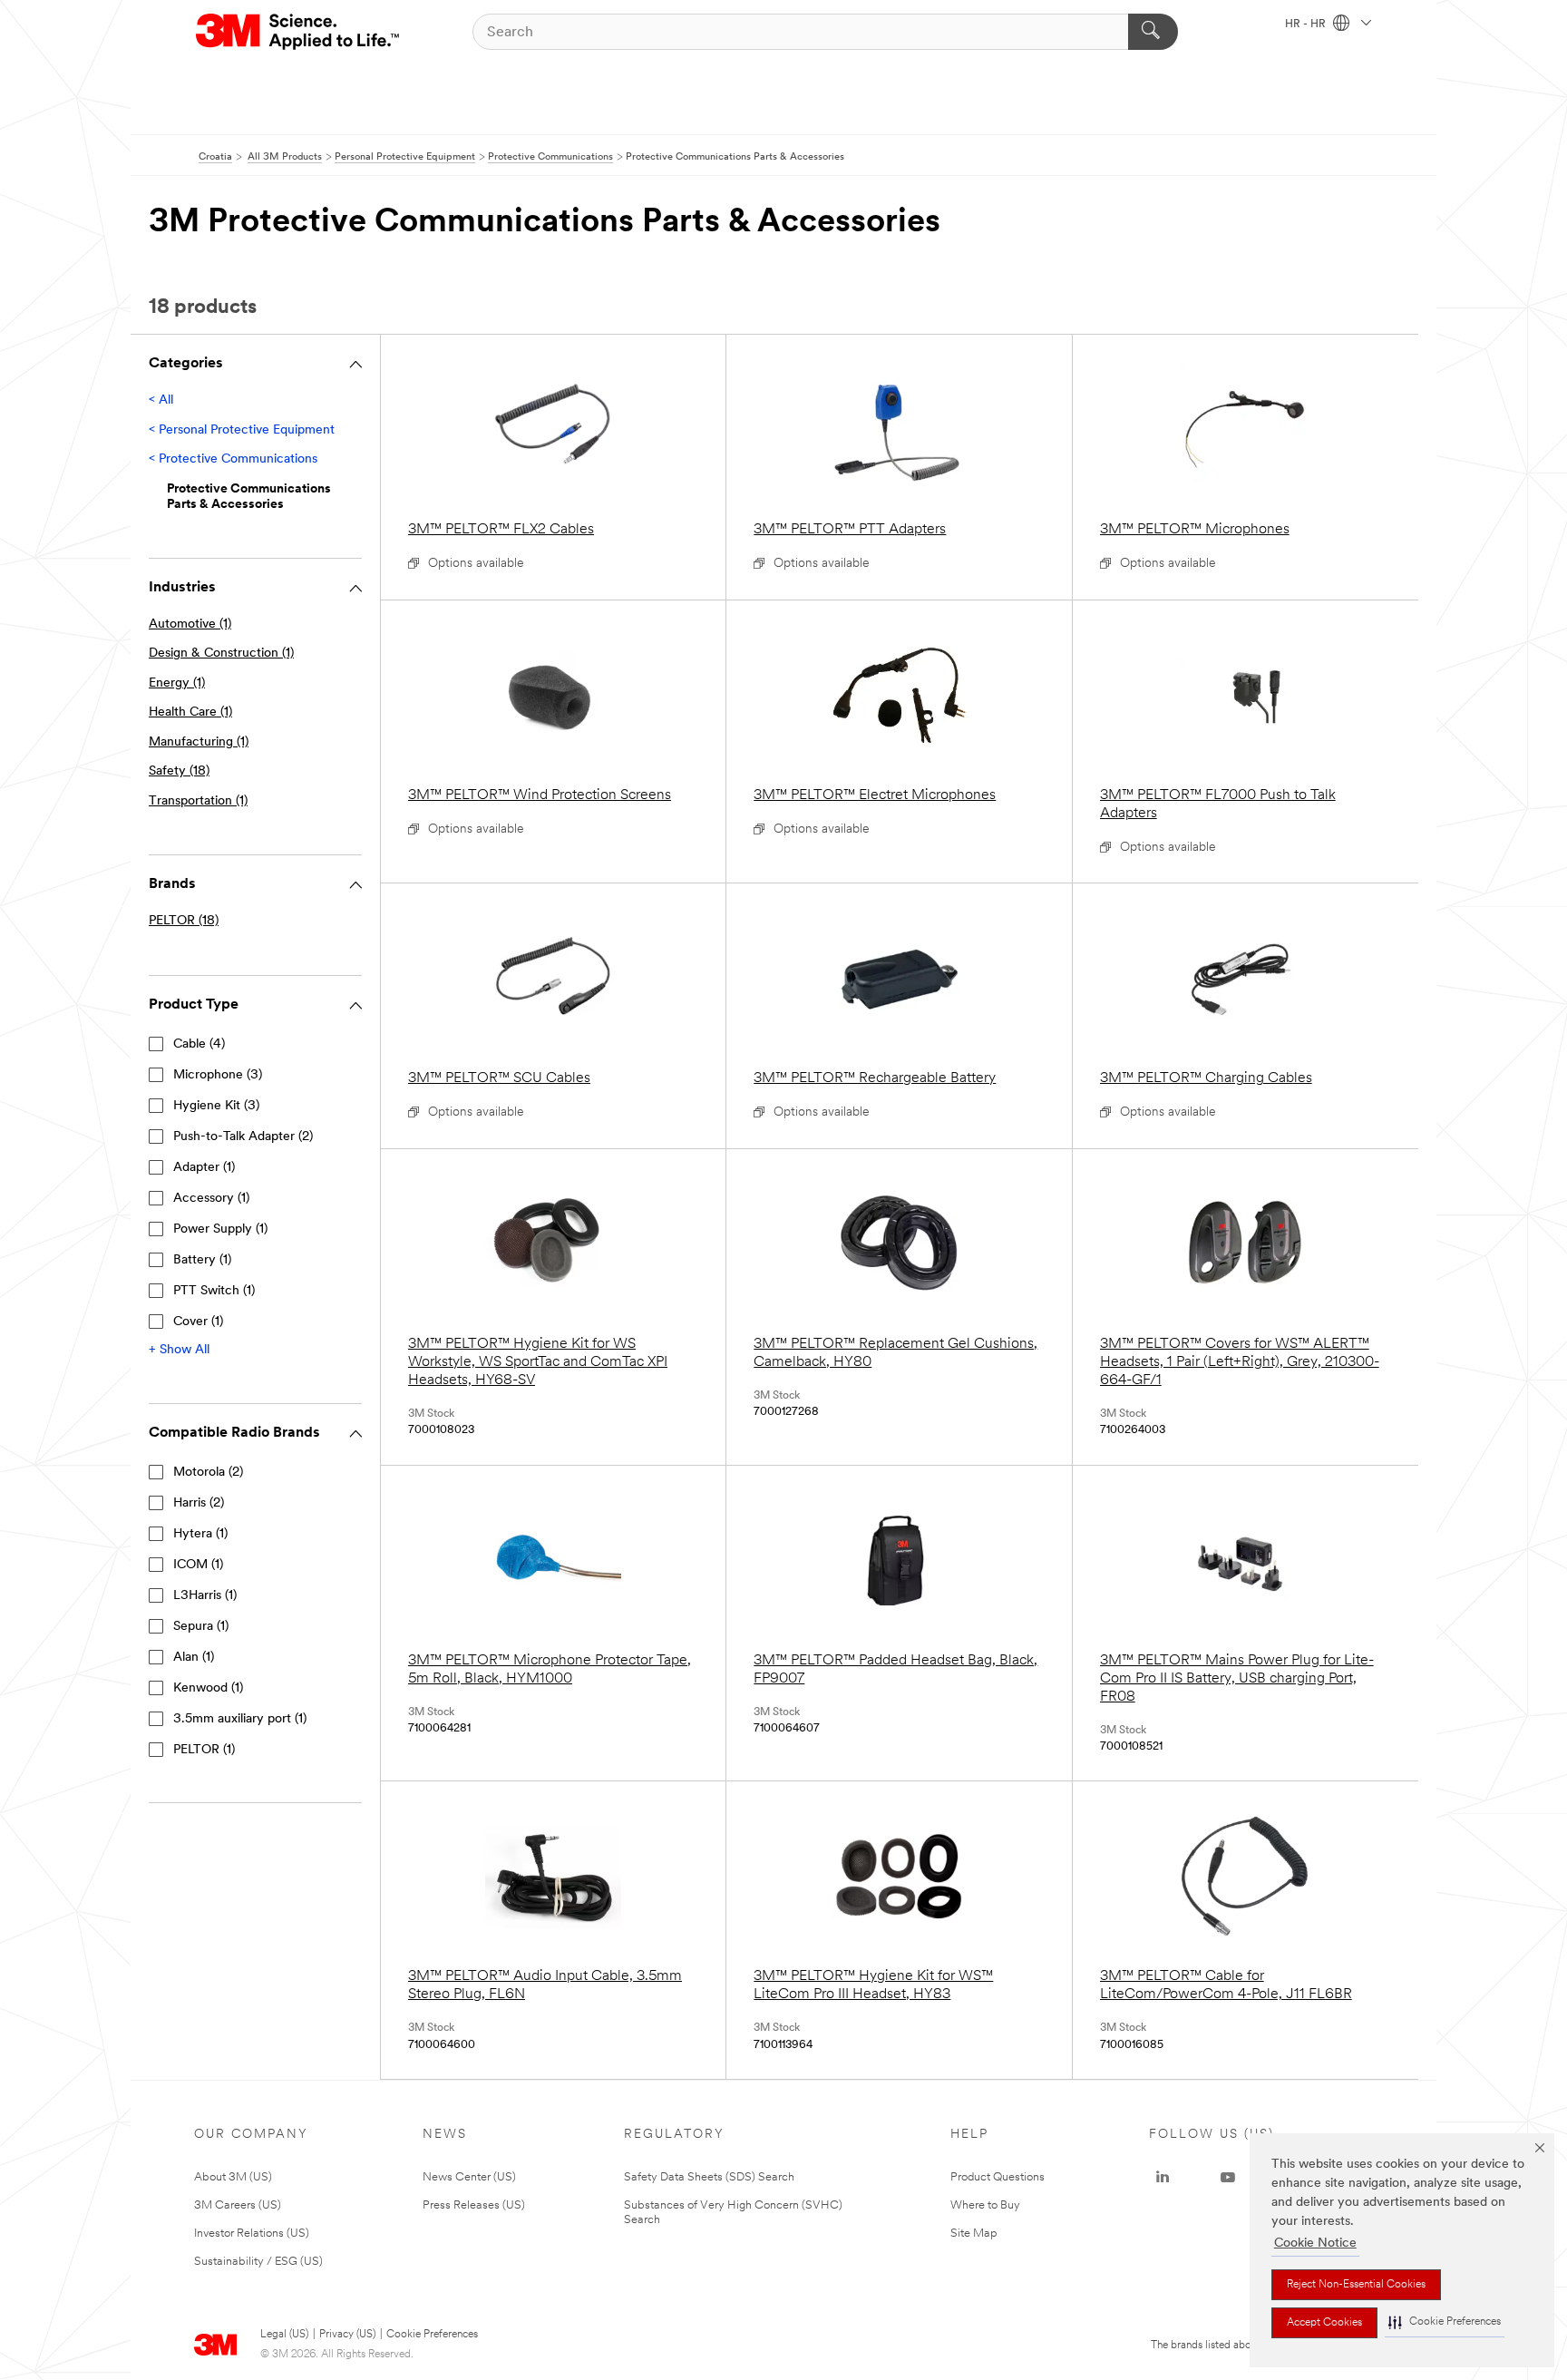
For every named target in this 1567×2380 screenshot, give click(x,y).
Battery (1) (202, 1260)
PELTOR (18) (184, 921)
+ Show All (179, 1350)
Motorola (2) (208, 1473)
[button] (1445, 2322)
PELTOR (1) (204, 1750)
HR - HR (1307, 24)
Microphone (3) (218, 1075)
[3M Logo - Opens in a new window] (299, 32)
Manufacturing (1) (199, 742)
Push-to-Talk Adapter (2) (243, 1137)
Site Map (974, 2234)
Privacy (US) (347, 2335)
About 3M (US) (233, 2177)
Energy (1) (177, 683)
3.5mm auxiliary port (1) (240, 1719)
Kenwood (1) (208, 1688)
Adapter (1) (204, 1168)
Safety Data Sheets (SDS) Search (709, 2177)
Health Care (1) (190, 712)
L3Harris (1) (205, 1596)
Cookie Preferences (432, 2335)
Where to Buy (985, 2205)
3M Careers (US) (238, 2205)
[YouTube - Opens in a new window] (1228, 2178)
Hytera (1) (200, 1534)
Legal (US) (284, 2335)
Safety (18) (179, 771)
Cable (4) (199, 1044)
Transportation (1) (198, 801)
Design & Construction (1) (221, 654)
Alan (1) (194, 1658)
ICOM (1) (198, 1565)
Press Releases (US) (474, 2205)
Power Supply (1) (220, 1229)
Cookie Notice (1315, 2243)
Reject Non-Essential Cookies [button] (1356, 2285)
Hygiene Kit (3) (216, 1106)
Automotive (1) (190, 624)
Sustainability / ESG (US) (258, 2262)
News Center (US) (469, 2177)
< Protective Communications (233, 459)
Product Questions (998, 2177)
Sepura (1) (201, 1627)
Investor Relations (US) (252, 2234)
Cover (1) (198, 1322)
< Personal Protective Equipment (242, 430)
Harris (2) (199, 1503)
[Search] (1153, 32)
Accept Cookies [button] (1324, 2323)
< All (161, 400)
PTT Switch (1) (214, 1291)
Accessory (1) (211, 1199)
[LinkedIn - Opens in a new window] (1163, 2178)
